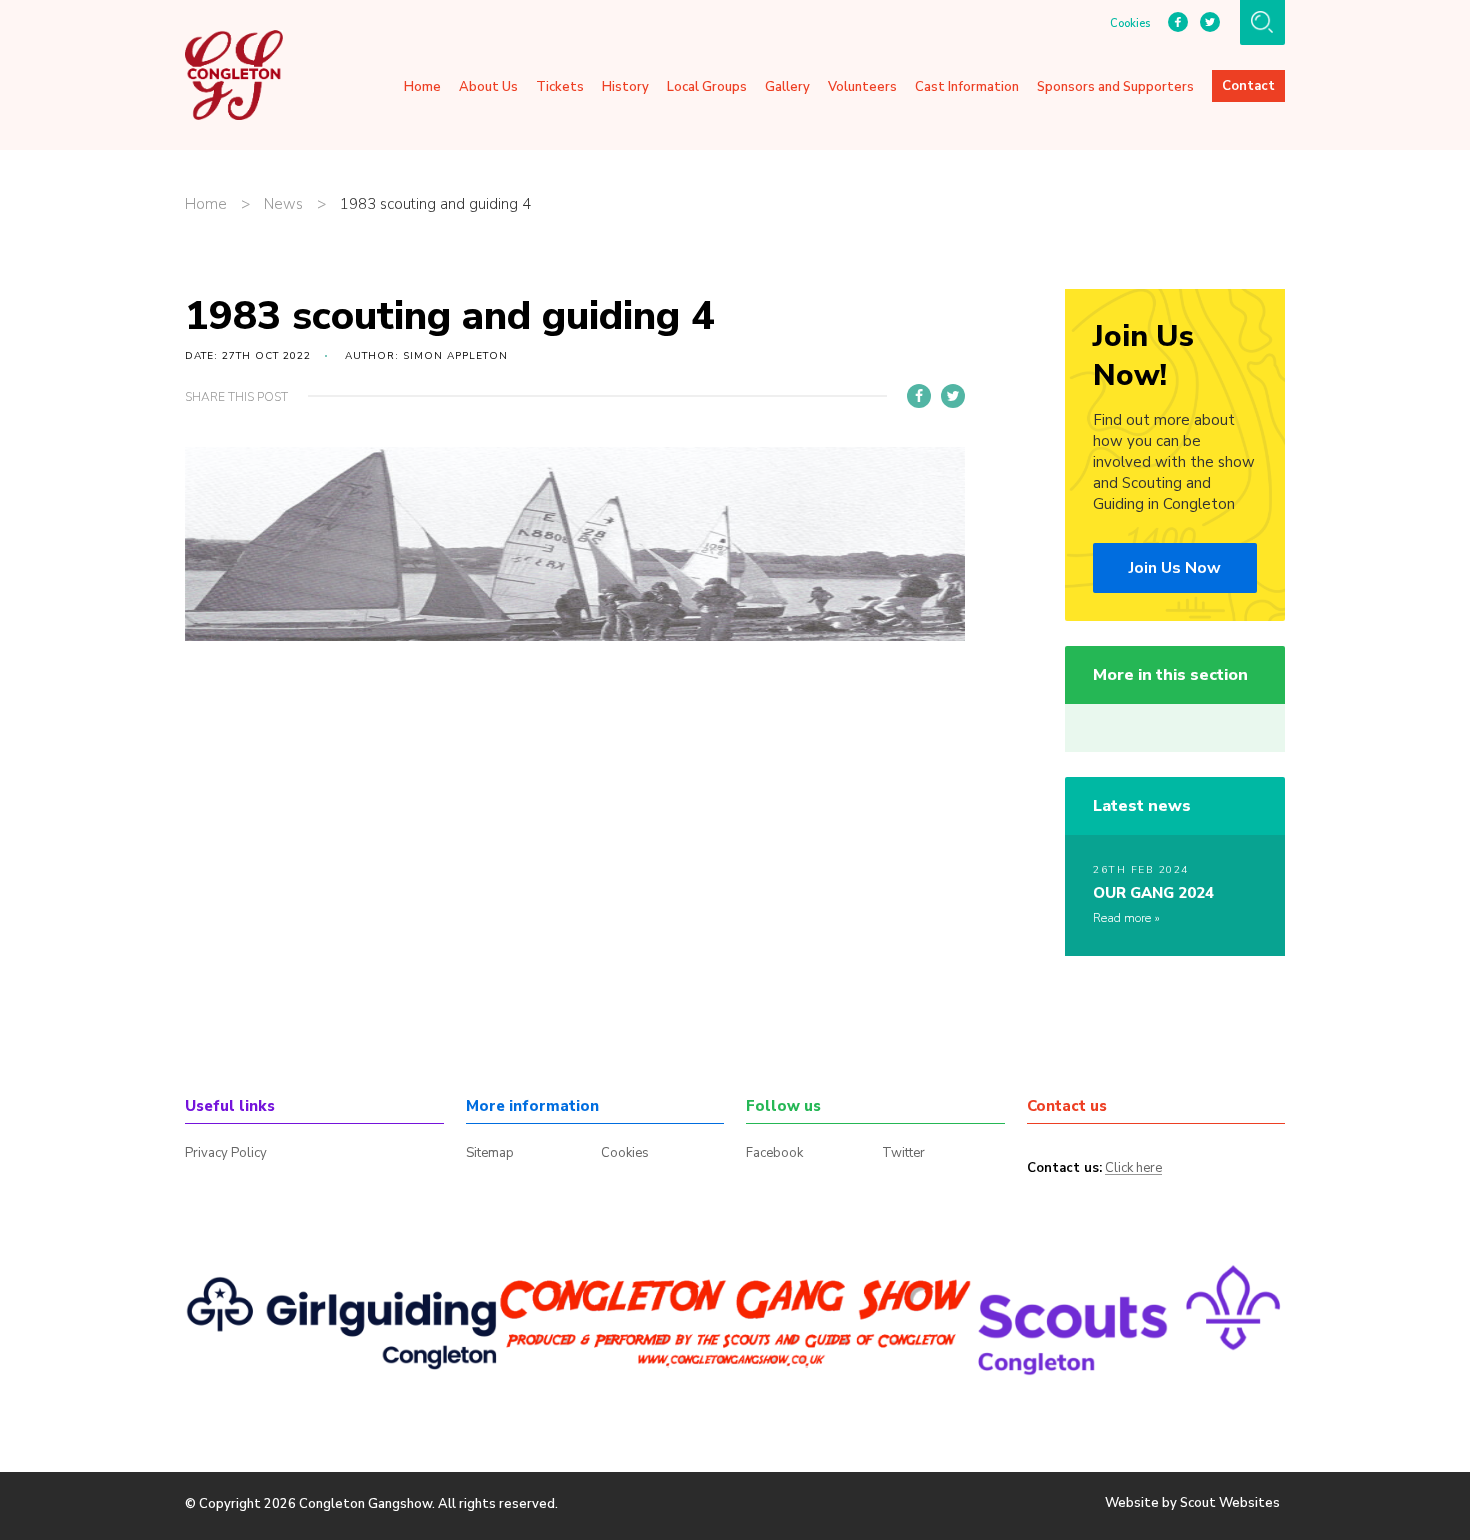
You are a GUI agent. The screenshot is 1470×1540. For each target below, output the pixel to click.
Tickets (560, 87)
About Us (488, 87)
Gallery (787, 87)
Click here (1133, 1169)
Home (422, 87)
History (625, 87)
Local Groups (707, 87)
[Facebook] (919, 396)
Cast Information (967, 87)
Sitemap (490, 1153)
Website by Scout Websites (1192, 1503)
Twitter (903, 1153)
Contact (1248, 86)
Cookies (1130, 24)
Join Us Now (1175, 568)
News (283, 204)
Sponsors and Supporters (1115, 87)
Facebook (774, 1153)
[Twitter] (953, 396)
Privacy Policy (226, 1153)
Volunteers (862, 87)
